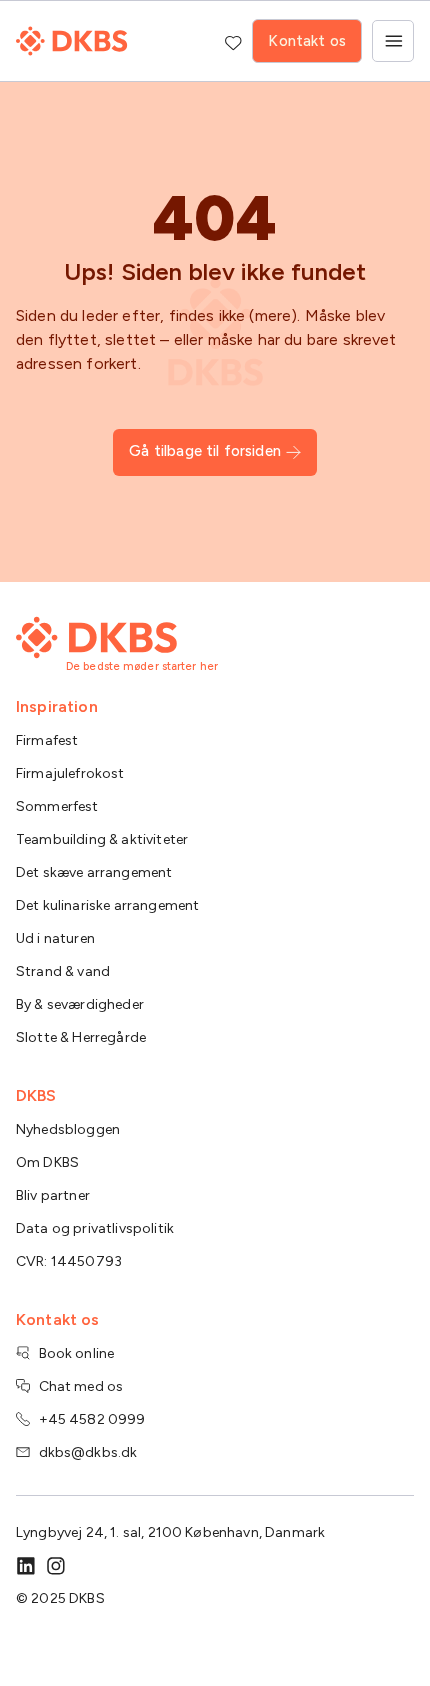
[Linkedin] (26, 1566)
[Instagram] (56, 1566)
